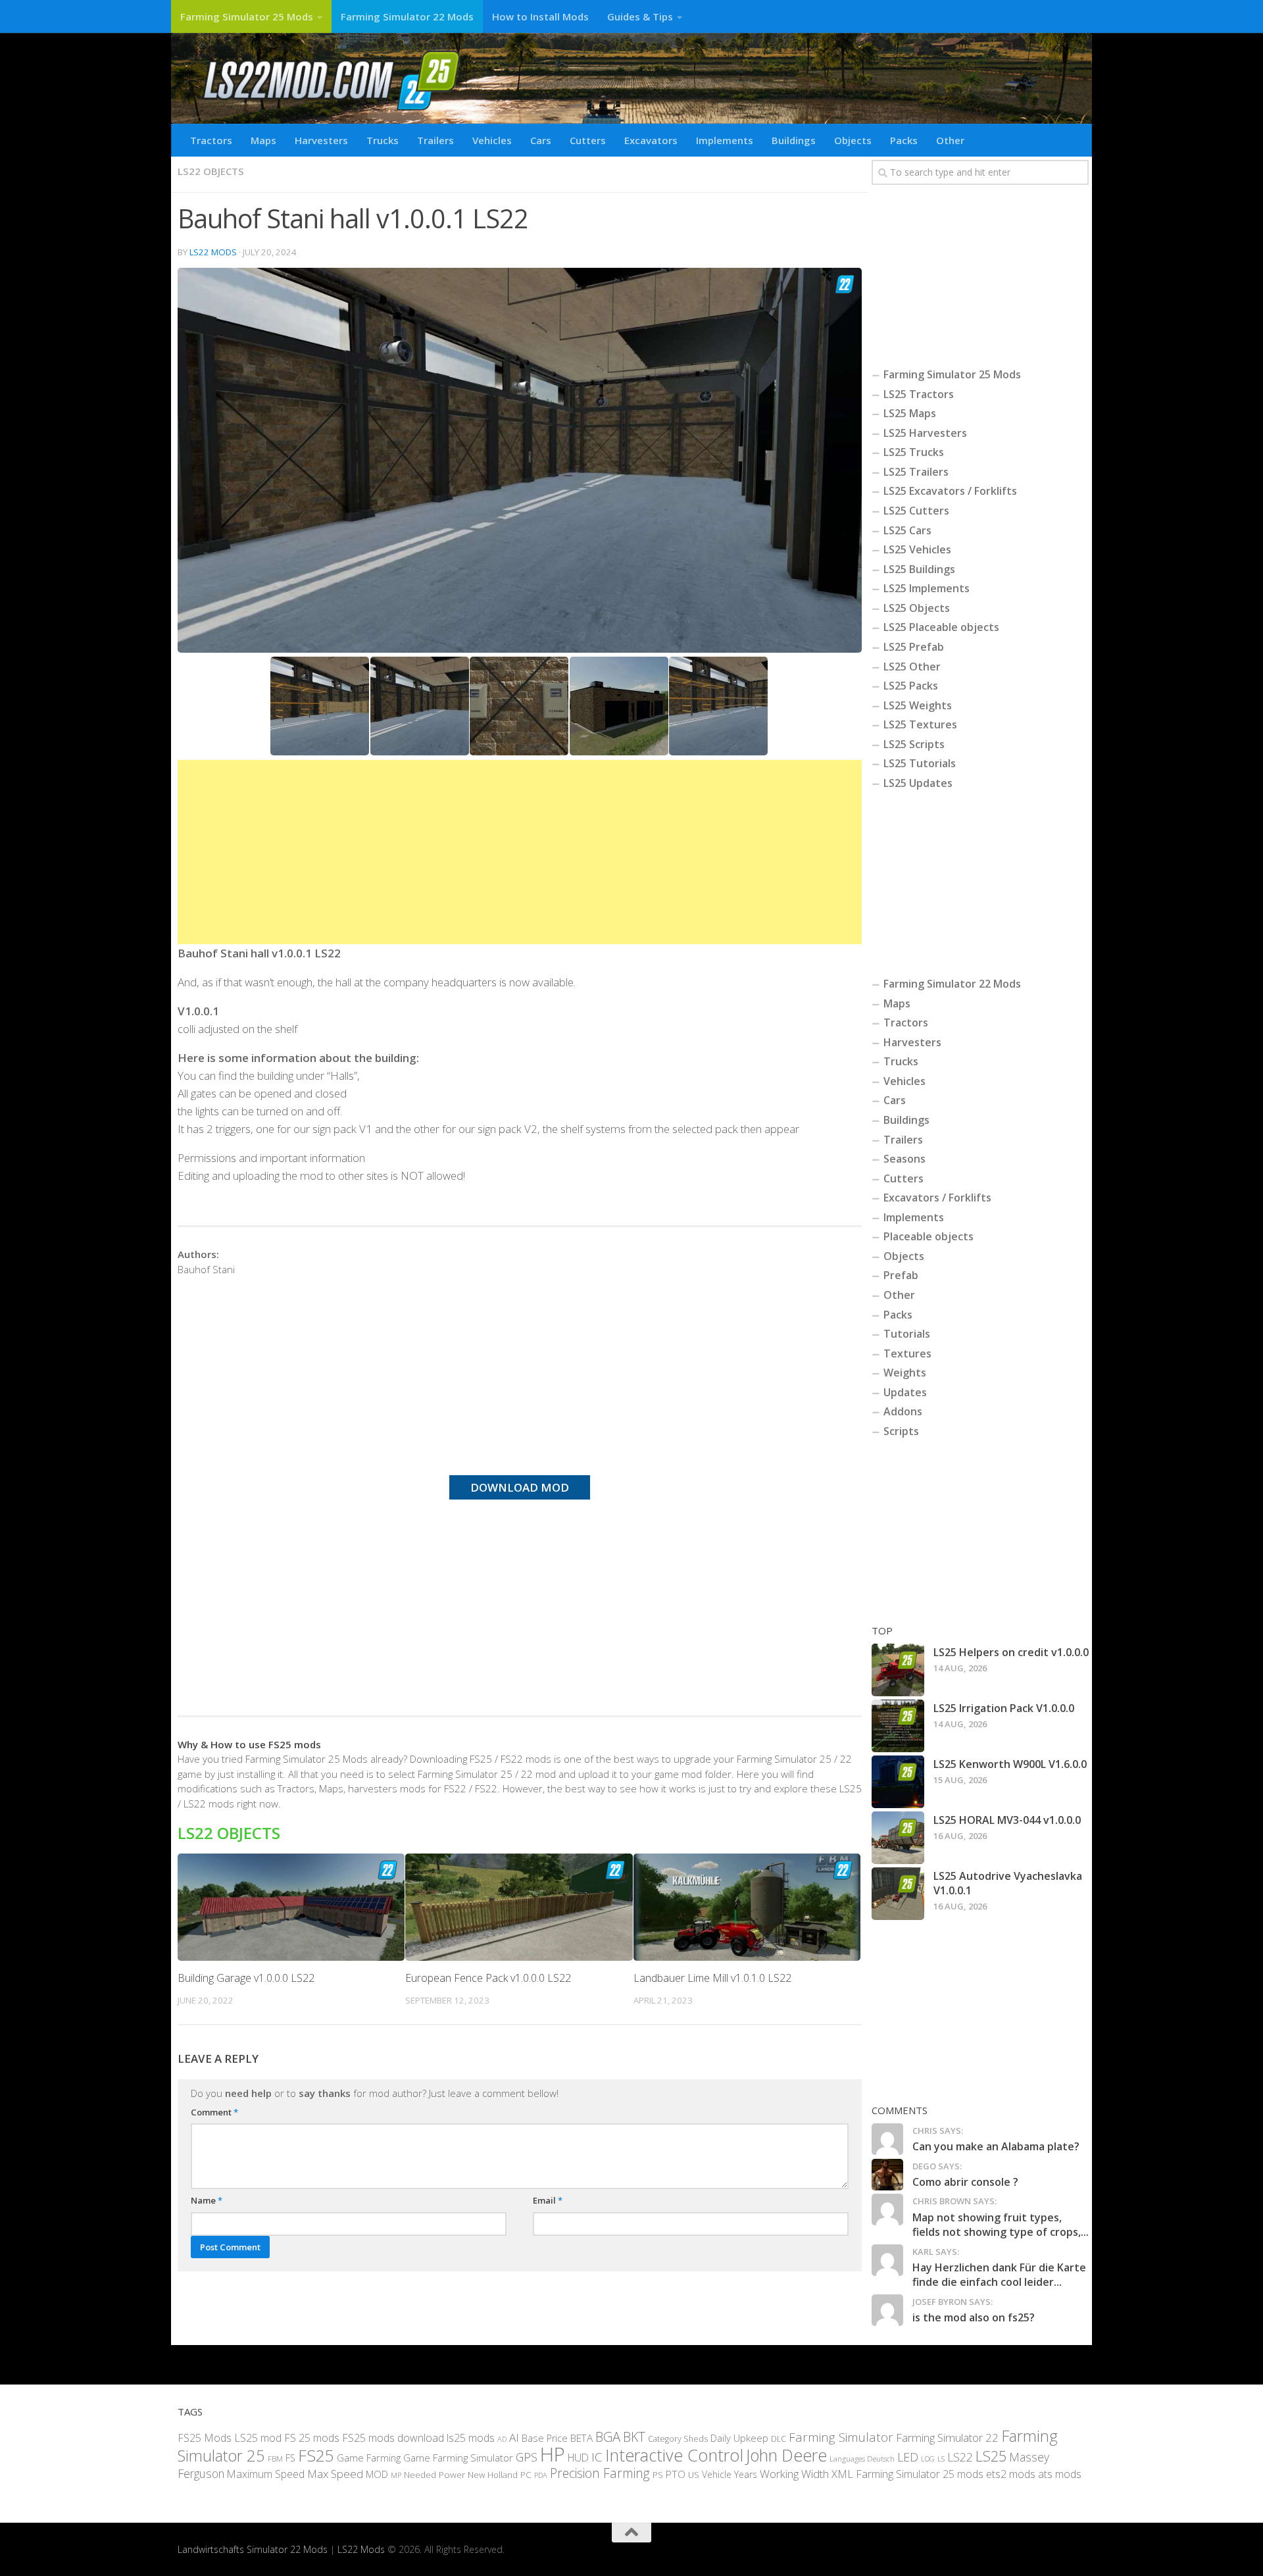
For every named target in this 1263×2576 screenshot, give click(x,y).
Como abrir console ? (965, 2182)
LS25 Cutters (916, 511)
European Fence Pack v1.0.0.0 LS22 (488, 1978)
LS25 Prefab (914, 647)
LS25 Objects (917, 608)
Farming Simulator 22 (947, 2437)
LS (941, 2459)
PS (658, 2475)
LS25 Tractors (919, 394)
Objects (853, 140)
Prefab (901, 1275)
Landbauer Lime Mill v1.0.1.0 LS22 (712, 1978)
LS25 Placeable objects (941, 627)
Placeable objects (929, 1236)
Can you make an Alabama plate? (996, 2146)
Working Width (794, 2474)
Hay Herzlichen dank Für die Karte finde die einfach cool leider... (999, 2275)
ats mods (1060, 2474)
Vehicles (492, 140)
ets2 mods (1011, 2474)
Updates (905, 1392)
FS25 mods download (393, 2438)
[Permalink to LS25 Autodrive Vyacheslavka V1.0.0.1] (898, 1894)
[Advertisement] (520, 852)
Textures (907, 1353)
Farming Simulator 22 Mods (407, 16)
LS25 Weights (918, 705)
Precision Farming (600, 2473)
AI (514, 2437)
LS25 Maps (910, 413)
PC (526, 2474)
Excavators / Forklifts (937, 1198)
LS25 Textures (920, 724)
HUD (578, 2458)
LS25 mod (258, 2438)
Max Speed (335, 2474)
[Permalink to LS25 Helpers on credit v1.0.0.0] (898, 1670)
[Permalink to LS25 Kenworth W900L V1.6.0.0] (898, 1782)
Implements (725, 140)
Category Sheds (678, 2439)
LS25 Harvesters (925, 433)
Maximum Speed (266, 2474)
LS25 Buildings (919, 569)
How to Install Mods (540, 16)
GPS (527, 2457)
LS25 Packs (911, 686)
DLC (779, 2438)
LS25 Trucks (914, 452)
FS (290, 2458)
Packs (904, 140)
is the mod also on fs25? (974, 2317)
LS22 (960, 2457)
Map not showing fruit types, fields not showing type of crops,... (1001, 2225)
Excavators (651, 140)
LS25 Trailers (916, 472)
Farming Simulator (841, 2437)
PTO (676, 2474)
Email (548, 2200)
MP (396, 2475)
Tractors (211, 140)
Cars (541, 140)
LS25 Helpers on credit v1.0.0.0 (1011, 1652)
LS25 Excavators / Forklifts (950, 491)
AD (502, 2439)
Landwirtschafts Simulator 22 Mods (253, 2549)
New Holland (493, 2475)
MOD (377, 2474)
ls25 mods (471, 2438)
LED (908, 2457)
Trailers (435, 140)
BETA (582, 2438)
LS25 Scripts (914, 744)
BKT (634, 2437)
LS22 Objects (211, 171)
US (694, 2475)
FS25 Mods (205, 2438)
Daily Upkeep (739, 2438)
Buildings (794, 140)
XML (842, 2474)
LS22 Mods (213, 252)
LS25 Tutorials (920, 763)
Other (950, 140)
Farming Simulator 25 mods (920, 2474)
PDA (541, 2475)
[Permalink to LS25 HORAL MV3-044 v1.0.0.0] (898, 1838)
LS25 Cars (907, 530)
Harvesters (321, 140)
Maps (263, 140)
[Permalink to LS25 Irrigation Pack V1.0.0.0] (898, 1726)
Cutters (588, 140)
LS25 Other (912, 667)
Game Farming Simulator (458, 2458)
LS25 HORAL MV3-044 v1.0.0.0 (1007, 1820)
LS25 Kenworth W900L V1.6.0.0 (1010, 1764)
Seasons (904, 1159)
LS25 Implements (927, 588)
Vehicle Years (730, 2474)
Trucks (383, 140)
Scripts (901, 1431)
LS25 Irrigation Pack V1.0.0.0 (1004, 1708)
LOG (928, 2459)
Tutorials (907, 1334)
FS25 (316, 2455)
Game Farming (369, 2458)
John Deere (786, 2455)
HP (553, 2454)
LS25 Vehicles (917, 549)
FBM (275, 2458)
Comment (214, 2112)
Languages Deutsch (862, 2459)
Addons (903, 1411)
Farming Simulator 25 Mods (247, 16)
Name (207, 2200)
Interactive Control (674, 2455)
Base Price (545, 2438)
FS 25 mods (312, 2438)
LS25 (991, 2456)
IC (597, 2457)
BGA (608, 2437)
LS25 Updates (918, 783)
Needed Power (434, 2474)
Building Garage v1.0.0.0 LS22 (246, 1978)
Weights (905, 1373)
